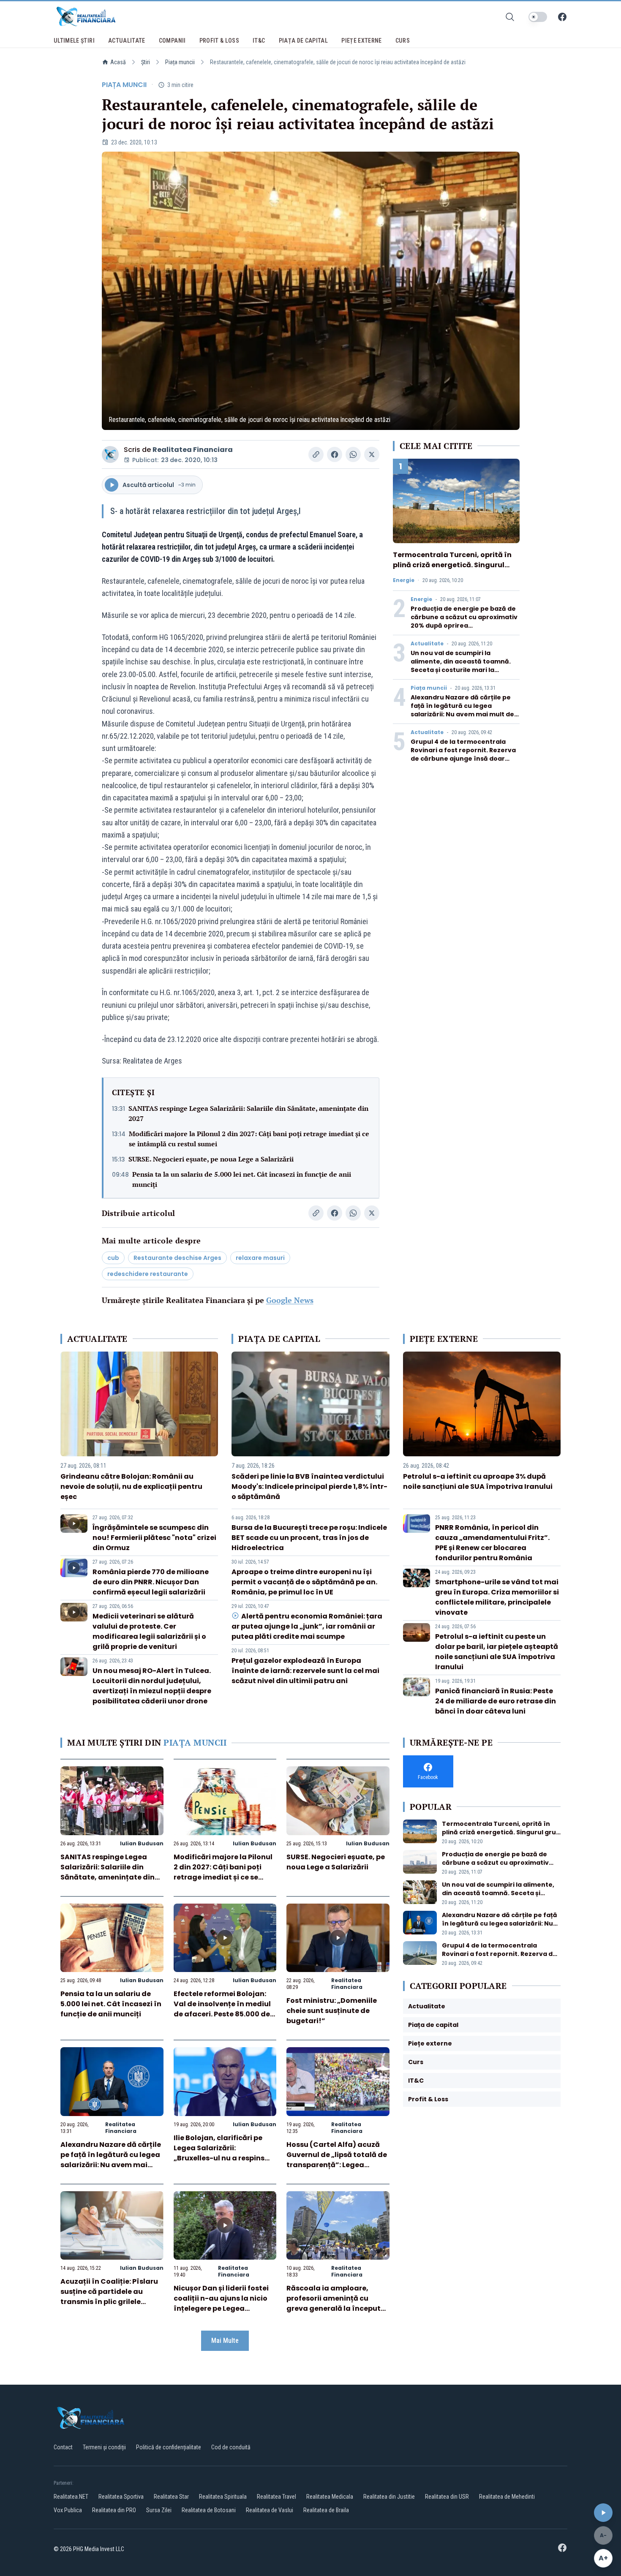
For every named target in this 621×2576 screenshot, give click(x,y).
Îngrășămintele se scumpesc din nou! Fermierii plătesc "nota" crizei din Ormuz (154, 1538)
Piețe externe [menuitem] (362, 41)
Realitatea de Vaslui (270, 2510)
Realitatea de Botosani (209, 2510)
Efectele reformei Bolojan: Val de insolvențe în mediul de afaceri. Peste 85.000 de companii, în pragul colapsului (222, 2014)
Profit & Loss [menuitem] (219, 41)
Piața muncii (180, 62)
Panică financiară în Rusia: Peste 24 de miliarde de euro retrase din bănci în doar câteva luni (496, 1701)
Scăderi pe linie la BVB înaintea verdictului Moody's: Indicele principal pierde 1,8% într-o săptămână (309, 1487)
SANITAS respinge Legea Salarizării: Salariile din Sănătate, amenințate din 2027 (248, 1113)
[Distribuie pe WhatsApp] (353, 454)
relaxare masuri (260, 1258)
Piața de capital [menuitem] (304, 41)
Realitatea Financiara (193, 450)
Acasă (118, 62)
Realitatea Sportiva (121, 2497)
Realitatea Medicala (330, 2497)
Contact (63, 2447)
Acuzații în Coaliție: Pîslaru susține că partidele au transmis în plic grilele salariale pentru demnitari (109, 2297)
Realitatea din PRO (114, 2510)
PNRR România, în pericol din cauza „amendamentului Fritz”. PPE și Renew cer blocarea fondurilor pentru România (492, 1543)
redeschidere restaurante (148, 1274)
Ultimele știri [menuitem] (74, 41)
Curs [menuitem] (403, 41)
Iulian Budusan (142, 1843)
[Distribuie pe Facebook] (335, 454)
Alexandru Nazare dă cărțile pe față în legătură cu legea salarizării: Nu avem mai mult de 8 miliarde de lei (465, 710)
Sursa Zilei (159, 2510)
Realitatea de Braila (326, 2510)
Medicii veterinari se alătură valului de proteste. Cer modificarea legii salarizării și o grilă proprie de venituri (149, 1631)
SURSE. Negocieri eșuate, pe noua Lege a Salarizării (211, 1159)
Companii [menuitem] (172, 41)
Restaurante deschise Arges (177, 1258)
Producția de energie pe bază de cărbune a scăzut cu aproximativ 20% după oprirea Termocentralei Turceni (464, 621)
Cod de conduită (231, 2447)
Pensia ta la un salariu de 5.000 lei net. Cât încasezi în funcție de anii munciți (242, 1179)
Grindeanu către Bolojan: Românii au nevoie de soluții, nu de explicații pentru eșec (131, 1487)
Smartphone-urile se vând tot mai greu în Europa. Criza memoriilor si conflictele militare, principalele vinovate (497, 1597)
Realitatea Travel (276, 2497)
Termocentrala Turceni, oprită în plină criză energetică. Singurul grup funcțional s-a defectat (452, 565)
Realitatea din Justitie (389, 2497)
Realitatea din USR (447, 2497)
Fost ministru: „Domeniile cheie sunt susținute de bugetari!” (332, 2011)
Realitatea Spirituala (223, 2497)
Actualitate (427, 644)
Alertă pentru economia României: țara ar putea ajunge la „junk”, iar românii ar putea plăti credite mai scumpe (307, 1626)
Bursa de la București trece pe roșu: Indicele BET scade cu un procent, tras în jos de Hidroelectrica (309, 1538)
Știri (146, 62)
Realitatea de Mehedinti (507, 2497)
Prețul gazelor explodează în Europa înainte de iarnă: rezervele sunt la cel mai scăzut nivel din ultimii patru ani (305, 1671)
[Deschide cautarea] (510, 17)
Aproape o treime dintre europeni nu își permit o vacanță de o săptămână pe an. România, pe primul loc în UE (304, 1582)
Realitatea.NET (71, 2497)
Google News (290, 1300)
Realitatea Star (171, 2497)
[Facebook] (562, 17)
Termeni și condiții (104, 2447)
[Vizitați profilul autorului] (110, 454)
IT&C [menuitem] (259, 41)
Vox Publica (68, 2510)
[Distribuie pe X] (372, 454)
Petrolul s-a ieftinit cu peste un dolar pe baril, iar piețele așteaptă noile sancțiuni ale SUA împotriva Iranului (497, 1652)
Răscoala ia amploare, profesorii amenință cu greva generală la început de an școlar (334, 2303)
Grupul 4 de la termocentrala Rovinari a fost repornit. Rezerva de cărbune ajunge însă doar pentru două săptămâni (463, 754)
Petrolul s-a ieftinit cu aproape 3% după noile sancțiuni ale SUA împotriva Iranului (478, 1481)
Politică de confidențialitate (169, 2447)
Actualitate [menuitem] (127, 41)
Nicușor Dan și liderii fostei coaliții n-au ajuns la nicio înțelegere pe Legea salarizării (221, 2303)
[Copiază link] (316, 454)
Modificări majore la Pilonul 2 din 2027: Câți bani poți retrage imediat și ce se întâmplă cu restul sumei (249, 1139)
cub (113, 1258)
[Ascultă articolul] (603, 2513)
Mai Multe (225, 2341)
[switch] (538, 17)
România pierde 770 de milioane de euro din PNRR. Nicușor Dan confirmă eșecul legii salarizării (151, 1582)
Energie (404, 580)
